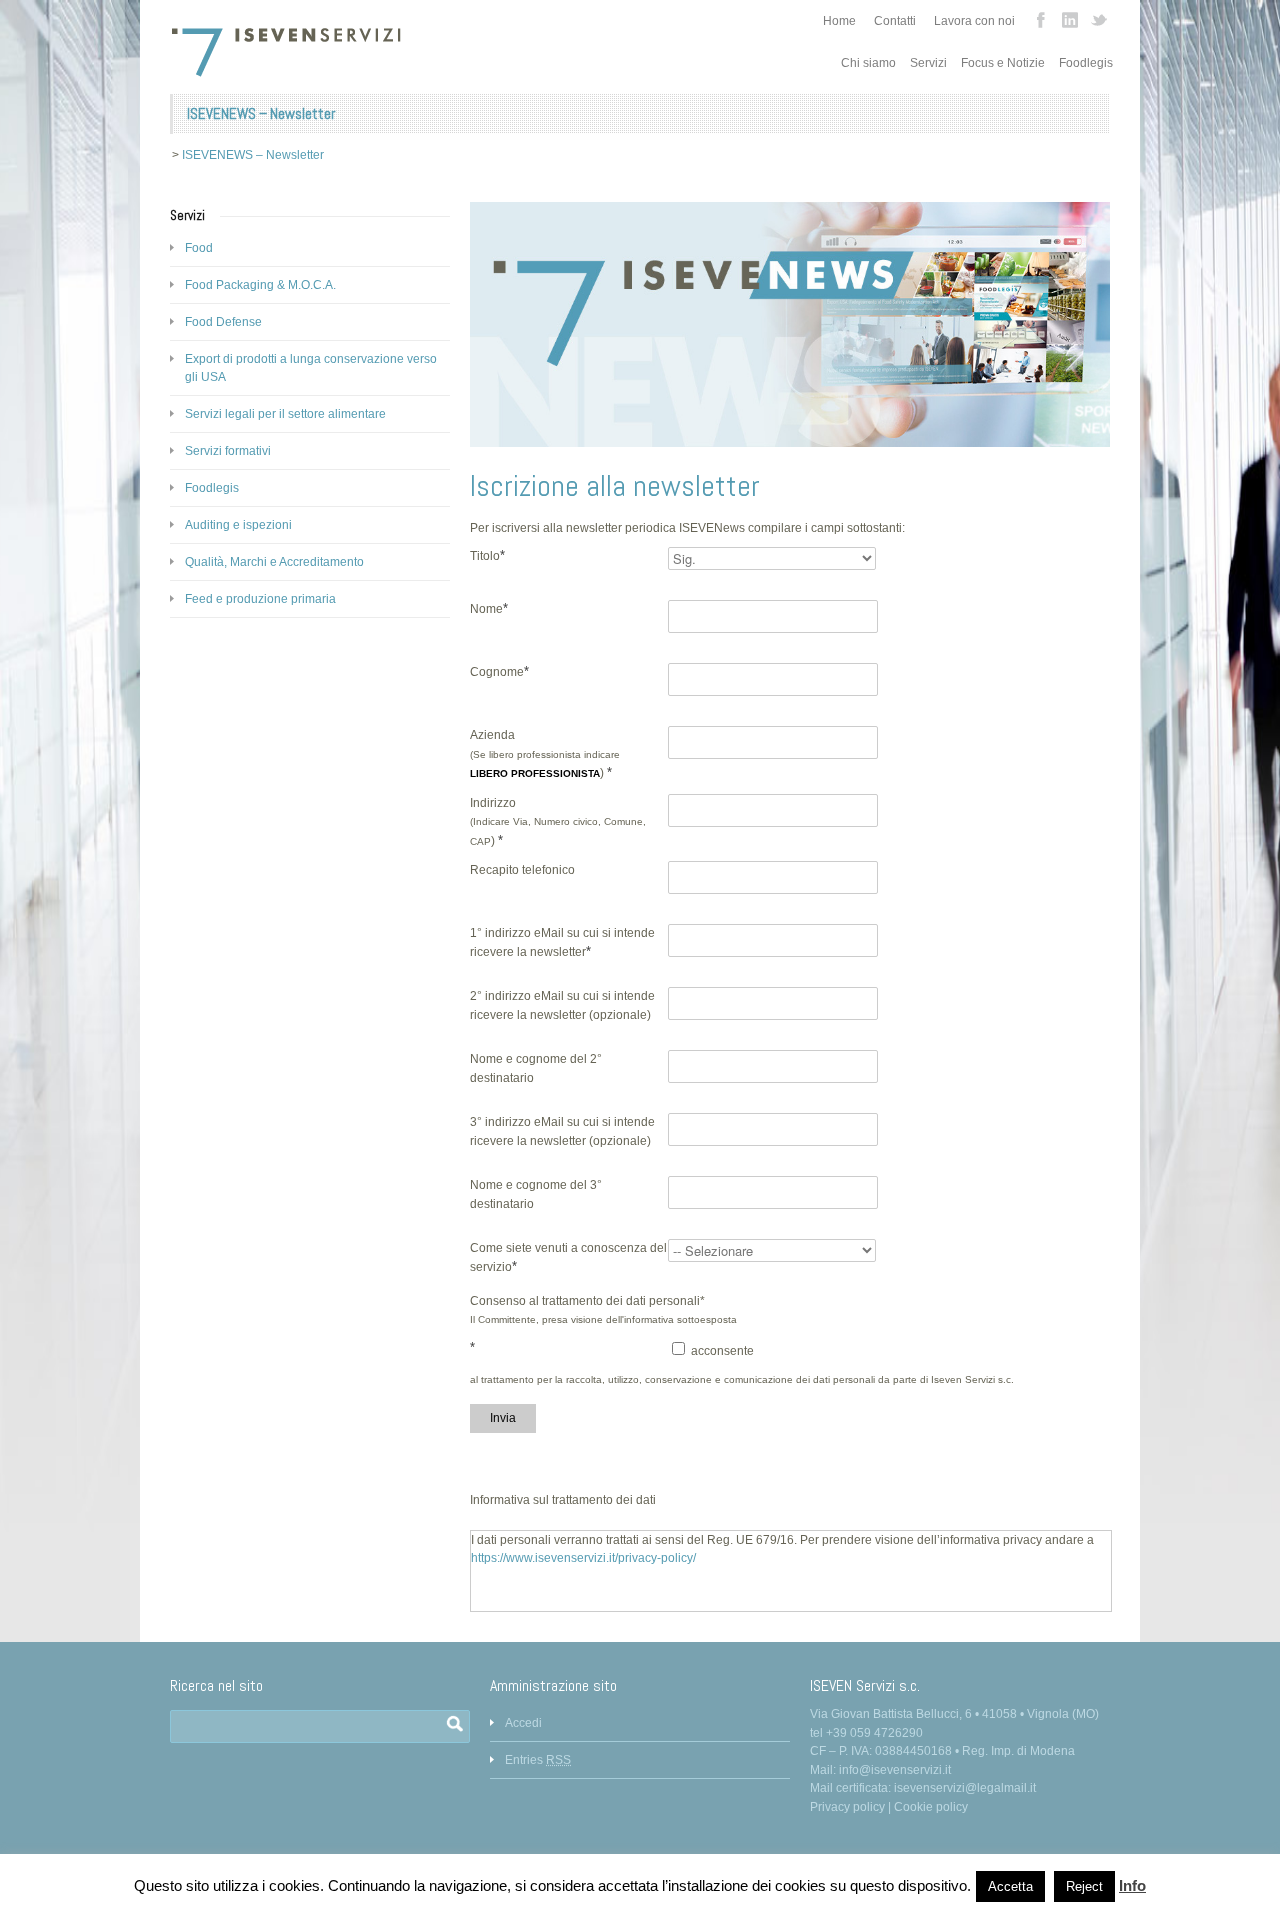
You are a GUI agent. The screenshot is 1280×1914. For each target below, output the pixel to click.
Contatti (895, 21)
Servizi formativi (228, 451)
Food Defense (223, 322)
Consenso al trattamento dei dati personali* (587, 1301)
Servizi (928, 63)
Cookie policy (931, 1807)
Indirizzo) (558, 822)
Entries (538, 1760)
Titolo (487, 555)
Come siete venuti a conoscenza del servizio (568, 1257)
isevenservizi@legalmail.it (965, 1788)
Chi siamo (868, 63)
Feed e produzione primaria (260, 599)
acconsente (721, 1351)
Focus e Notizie (1003, 63)
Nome (489, 608)
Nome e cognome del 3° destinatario (536, 1194)
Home (839, 21)
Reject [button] (1084, 1886)
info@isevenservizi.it (895, 1770)
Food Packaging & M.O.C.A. (260, 285)
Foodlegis (1086, 63)
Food (199, 248)
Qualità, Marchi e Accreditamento (274, 562)
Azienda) (545, 754)
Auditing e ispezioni (238, 525)
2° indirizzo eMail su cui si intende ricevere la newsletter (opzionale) (562, 1005)
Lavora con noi (974, 21)
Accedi (523, 1723)
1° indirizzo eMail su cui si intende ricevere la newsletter (562, 942)
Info (1132, 1885)
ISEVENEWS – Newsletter (253, 155)
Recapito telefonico (522, 870)
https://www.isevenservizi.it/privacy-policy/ (583, 1558)
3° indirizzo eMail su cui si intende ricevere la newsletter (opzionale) (562, 1131)
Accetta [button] (1010, 1886)
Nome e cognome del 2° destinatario (536, 1068)
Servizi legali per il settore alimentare (285, 414)
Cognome (499, 671)
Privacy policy (847, 1807)
